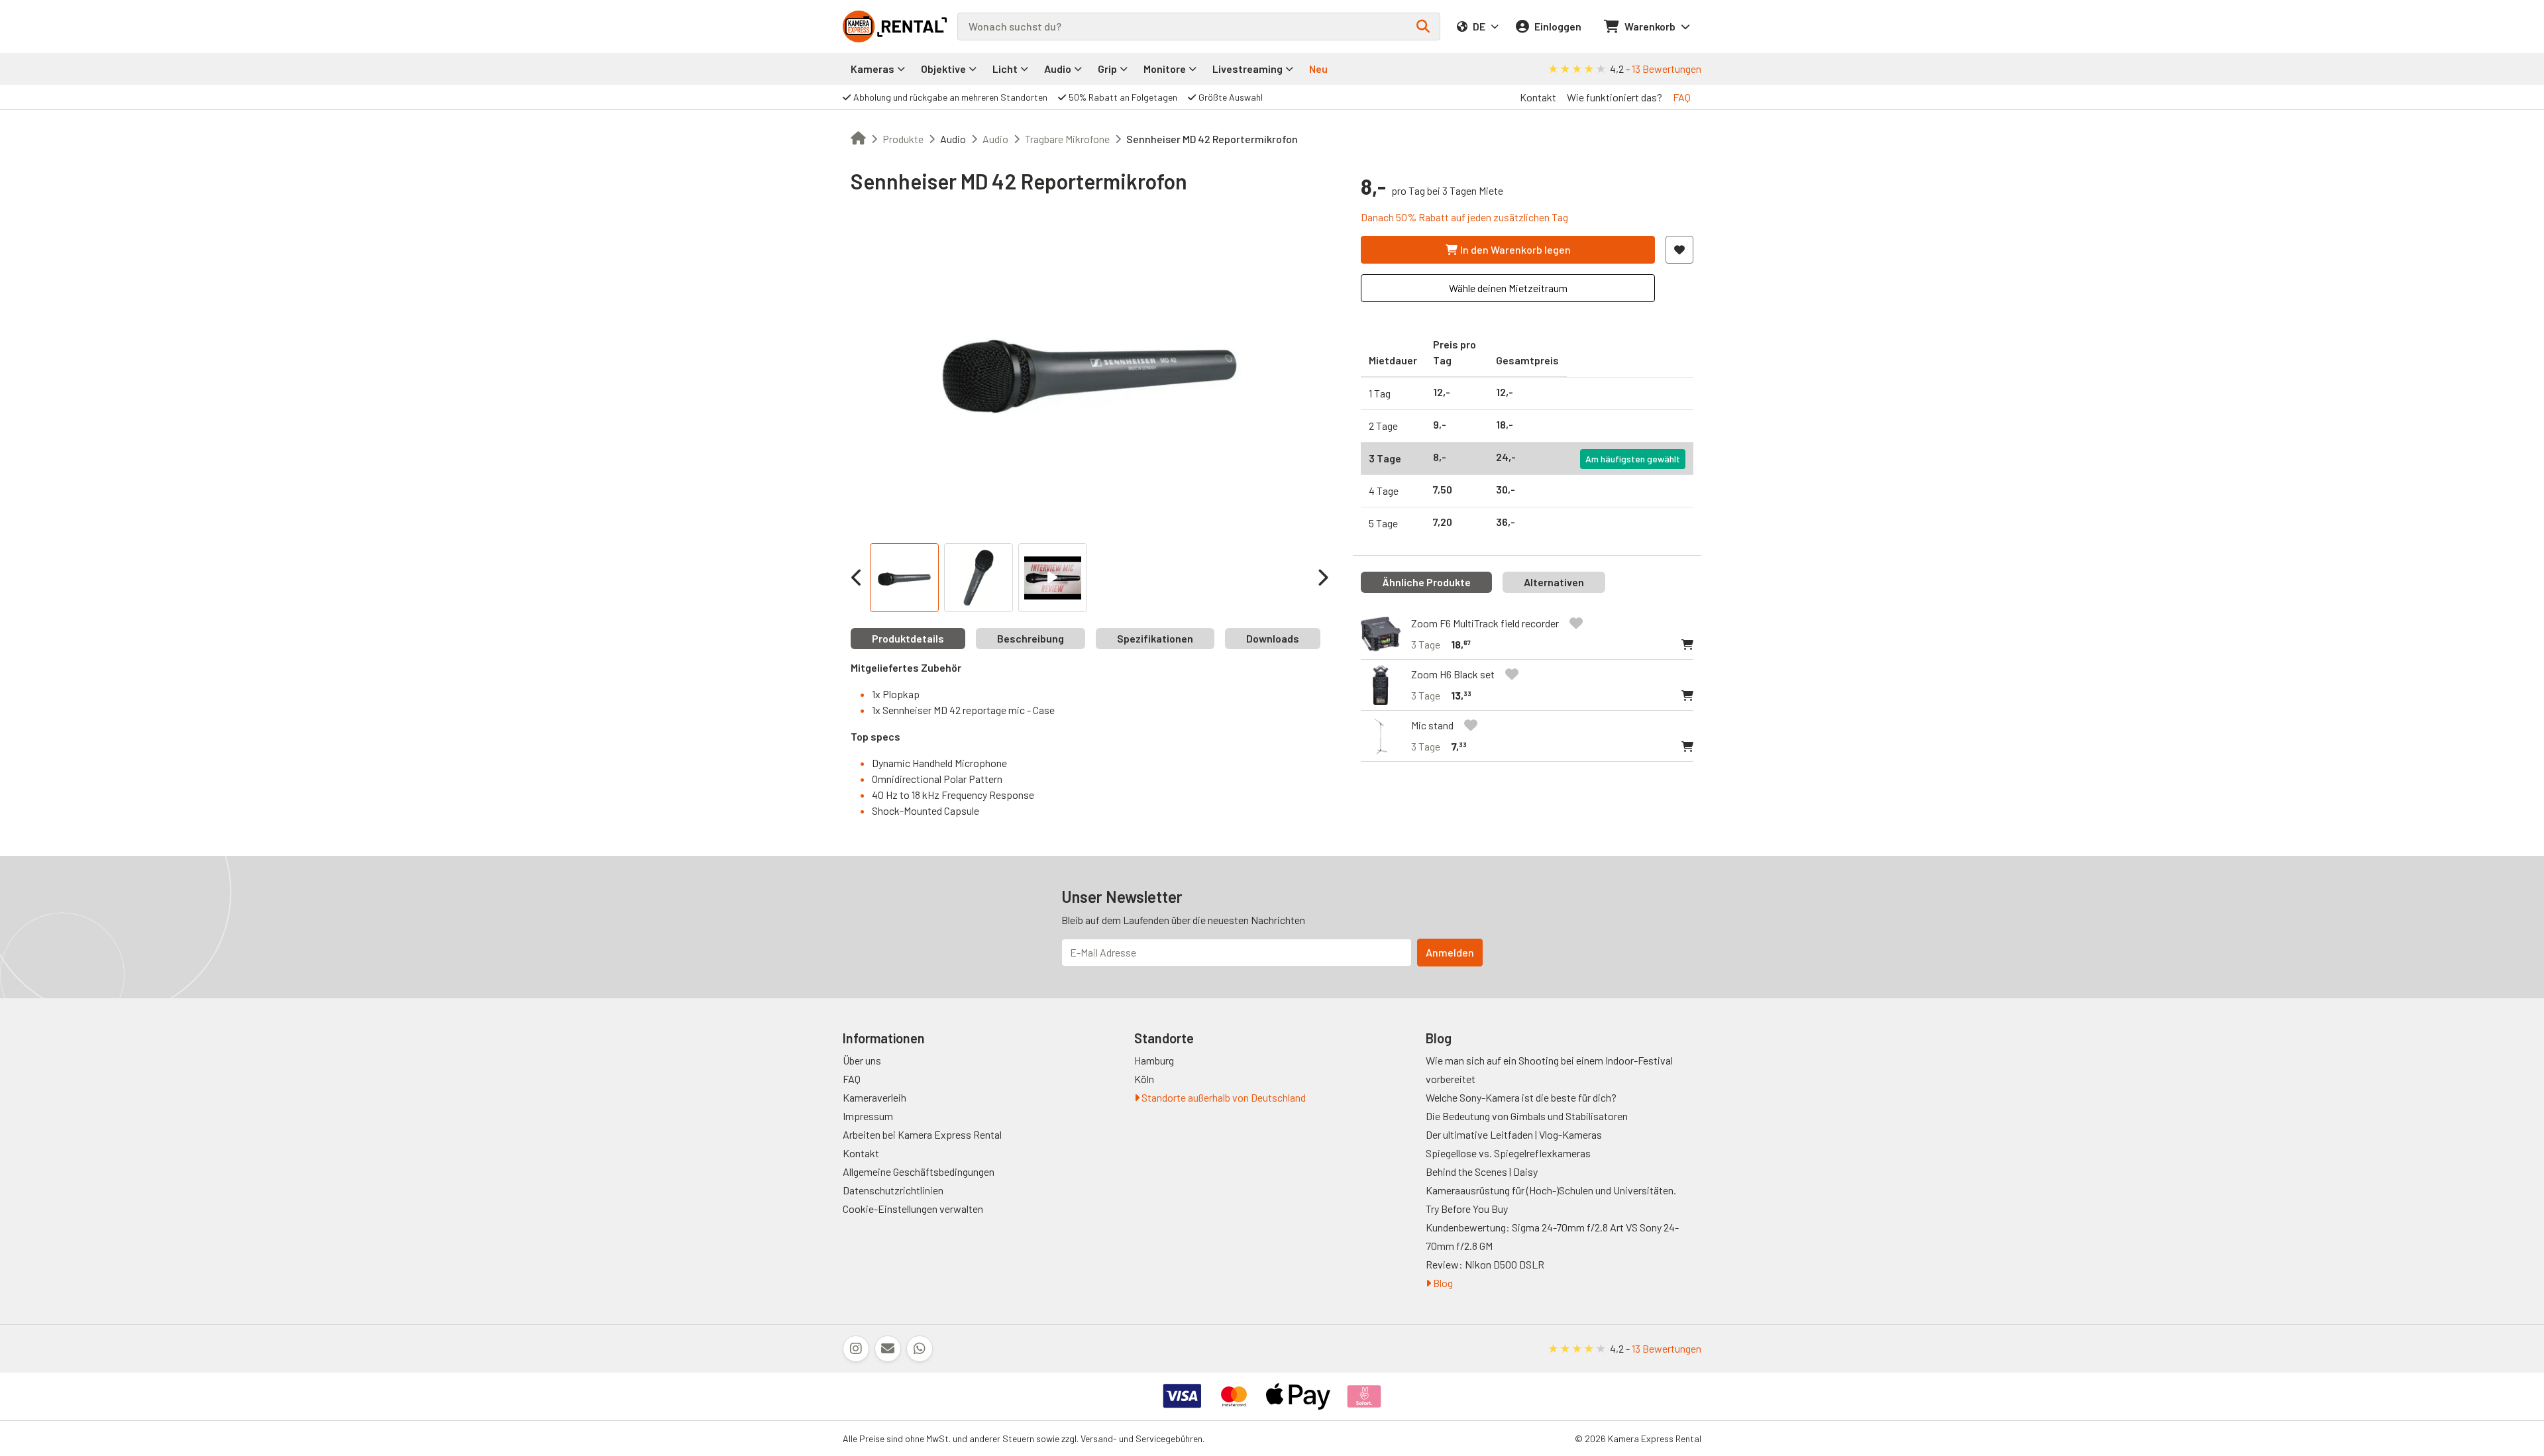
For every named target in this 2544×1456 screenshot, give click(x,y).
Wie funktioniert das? (1615, 97)
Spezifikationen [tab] (1155, 638)
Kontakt (1538, 97)
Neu (1318, 69)
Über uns (862, 1060)
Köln (1144, 1079)
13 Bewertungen (1667, 69)
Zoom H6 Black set (1453, 674)
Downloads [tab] (1273, 638)
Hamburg (1154, 1060)
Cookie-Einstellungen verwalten (913, 1209)
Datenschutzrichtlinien (893, 1190)
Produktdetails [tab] (908, 638)
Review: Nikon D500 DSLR (1485, 1264)
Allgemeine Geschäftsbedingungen (919, 1171)
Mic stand (1432, 725)
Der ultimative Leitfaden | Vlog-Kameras (1514, 1134)
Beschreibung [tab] (1031, 638)
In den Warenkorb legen (1515, 249)
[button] (1687, 645)
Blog (1442, 1283)
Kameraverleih (874, 1097)
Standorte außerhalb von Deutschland (1223, 1097)
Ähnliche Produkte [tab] (1426, 582)
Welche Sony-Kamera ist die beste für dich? (1521, 1097)
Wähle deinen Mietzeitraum (1508, 288)
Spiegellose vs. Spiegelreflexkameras (1508, 1153)
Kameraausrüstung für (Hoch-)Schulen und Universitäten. (1551, 1190)
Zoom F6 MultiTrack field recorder (1485, 623)
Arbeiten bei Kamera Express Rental (922, 1134)
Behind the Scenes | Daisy (1482, 1171)
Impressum (868, 1116)
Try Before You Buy (1467, 1209)
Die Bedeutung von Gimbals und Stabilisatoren (1527, 1116)
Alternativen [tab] (1554, 582)
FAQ (1682, 97)
